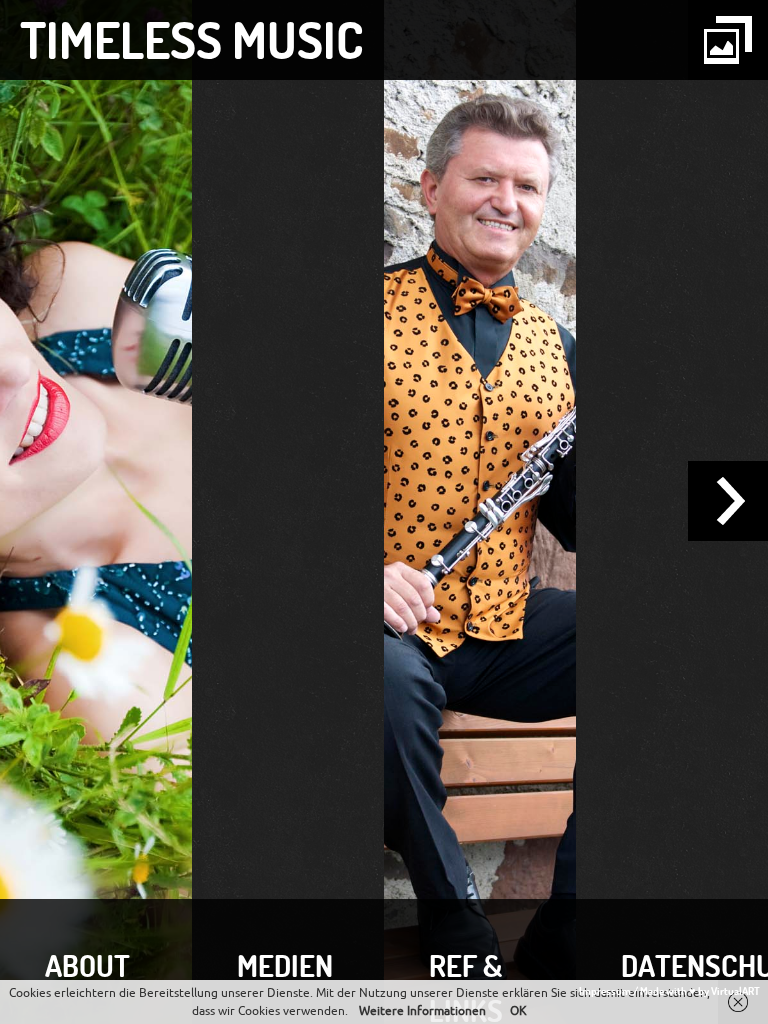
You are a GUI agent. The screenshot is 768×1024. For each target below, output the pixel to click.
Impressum (605, 991)
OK (518, 1011)
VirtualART (735, 991)
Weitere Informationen (422, 1011)
